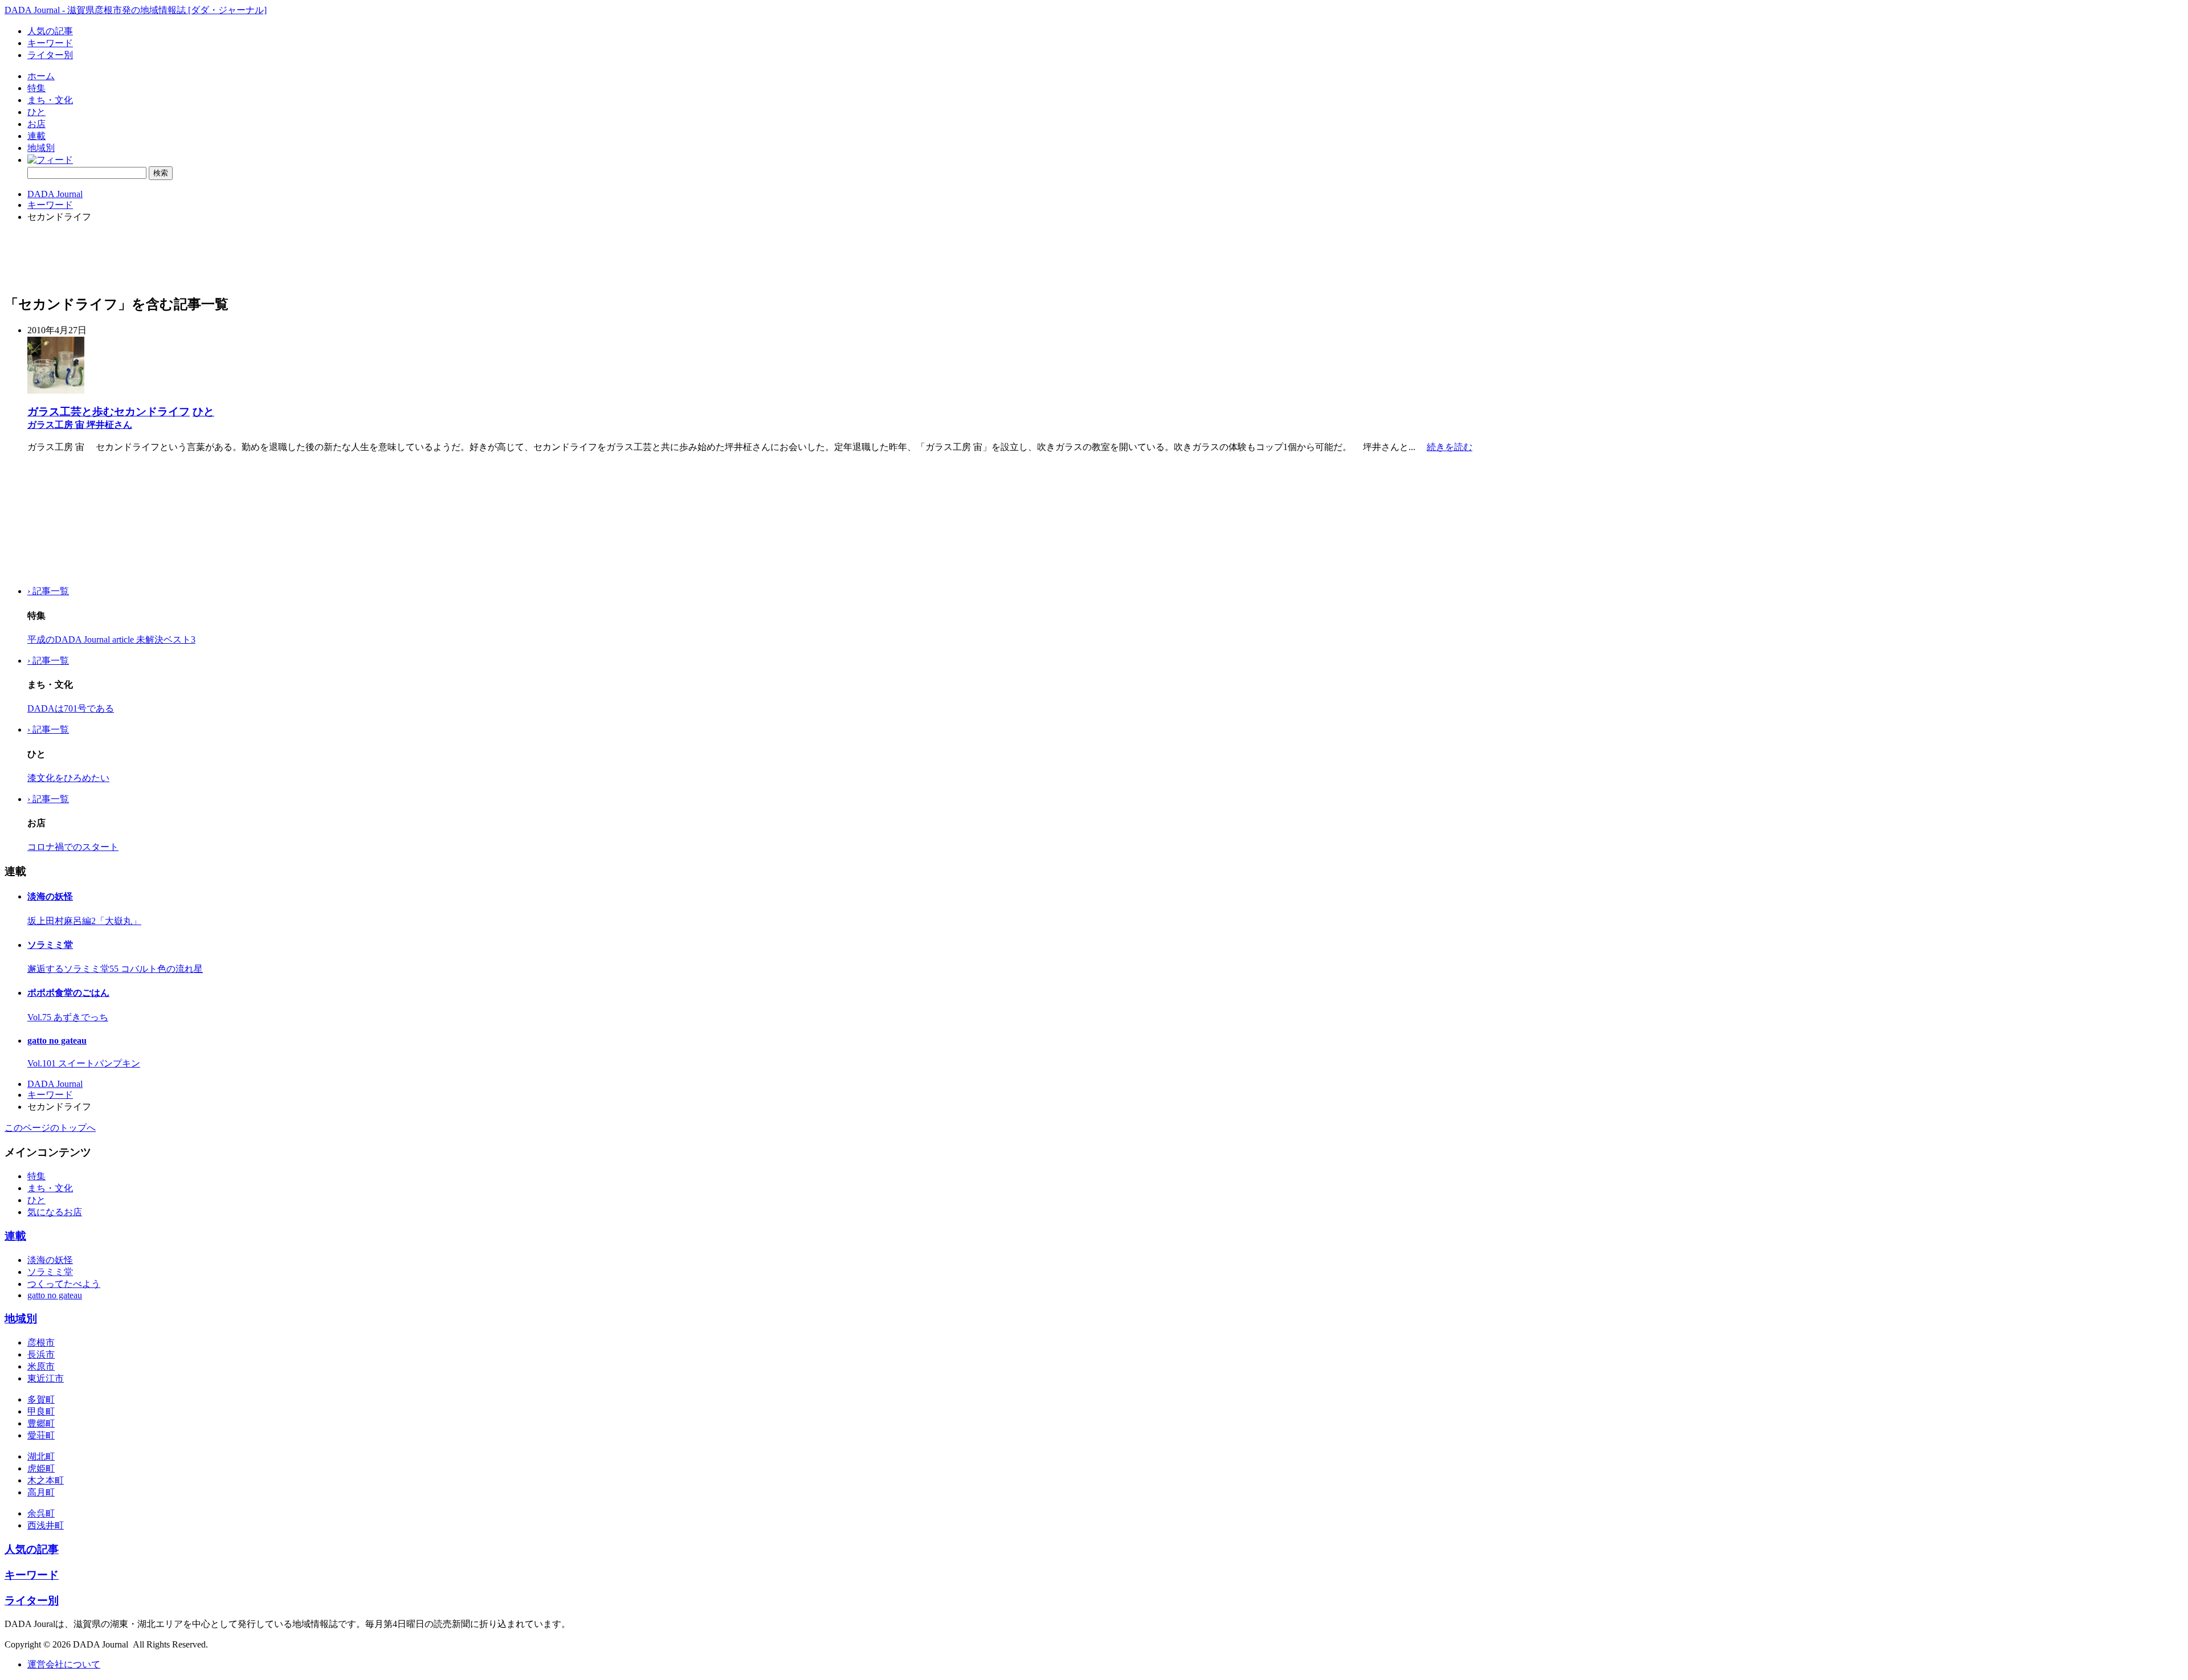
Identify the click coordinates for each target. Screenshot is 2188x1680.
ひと (36, 112)
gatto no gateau (57, 1041)
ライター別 (50, 55)
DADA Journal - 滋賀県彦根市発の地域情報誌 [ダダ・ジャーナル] (136, 10)
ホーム (41, 76)
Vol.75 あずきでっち (68, 1017)
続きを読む (1450, 447)
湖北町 (41, 1456)
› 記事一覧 (48, 591)
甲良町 (41, 1411)
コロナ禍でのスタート (73, 847)
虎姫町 (41, 1468)
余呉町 (41, 1513)
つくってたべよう (64, 1284)
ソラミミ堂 (50, 945)
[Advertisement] (62, 520)
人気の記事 (50, 31)
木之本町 (46, 1480)
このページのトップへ (50, 1128)
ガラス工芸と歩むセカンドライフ (109, 412)
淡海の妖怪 (50, 896)
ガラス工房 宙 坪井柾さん (80, 425)
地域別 (41, 148)
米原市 (41, 1366)
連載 (36, 136)
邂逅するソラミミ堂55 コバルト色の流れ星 (115, 969)
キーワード (50, 43)
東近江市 (46, 1378)
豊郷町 (41, 1423)
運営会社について (64, 1664)
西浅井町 (46, 1525)
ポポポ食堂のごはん (68, 993)
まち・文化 (50, 100)
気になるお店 (55, 1212)
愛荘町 (41, 1435)
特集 (36, 88)
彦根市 (41, 1342)
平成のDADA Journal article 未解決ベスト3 (111, 639)
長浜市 (41, 1354)
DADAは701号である (71, 708)
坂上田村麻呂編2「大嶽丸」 (84, 921)
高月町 (41, 1492)
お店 (36, 124)
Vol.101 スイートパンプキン (84, 1063)
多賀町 (41, 1399)
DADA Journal (55, 194)
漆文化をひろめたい (68, 778)
